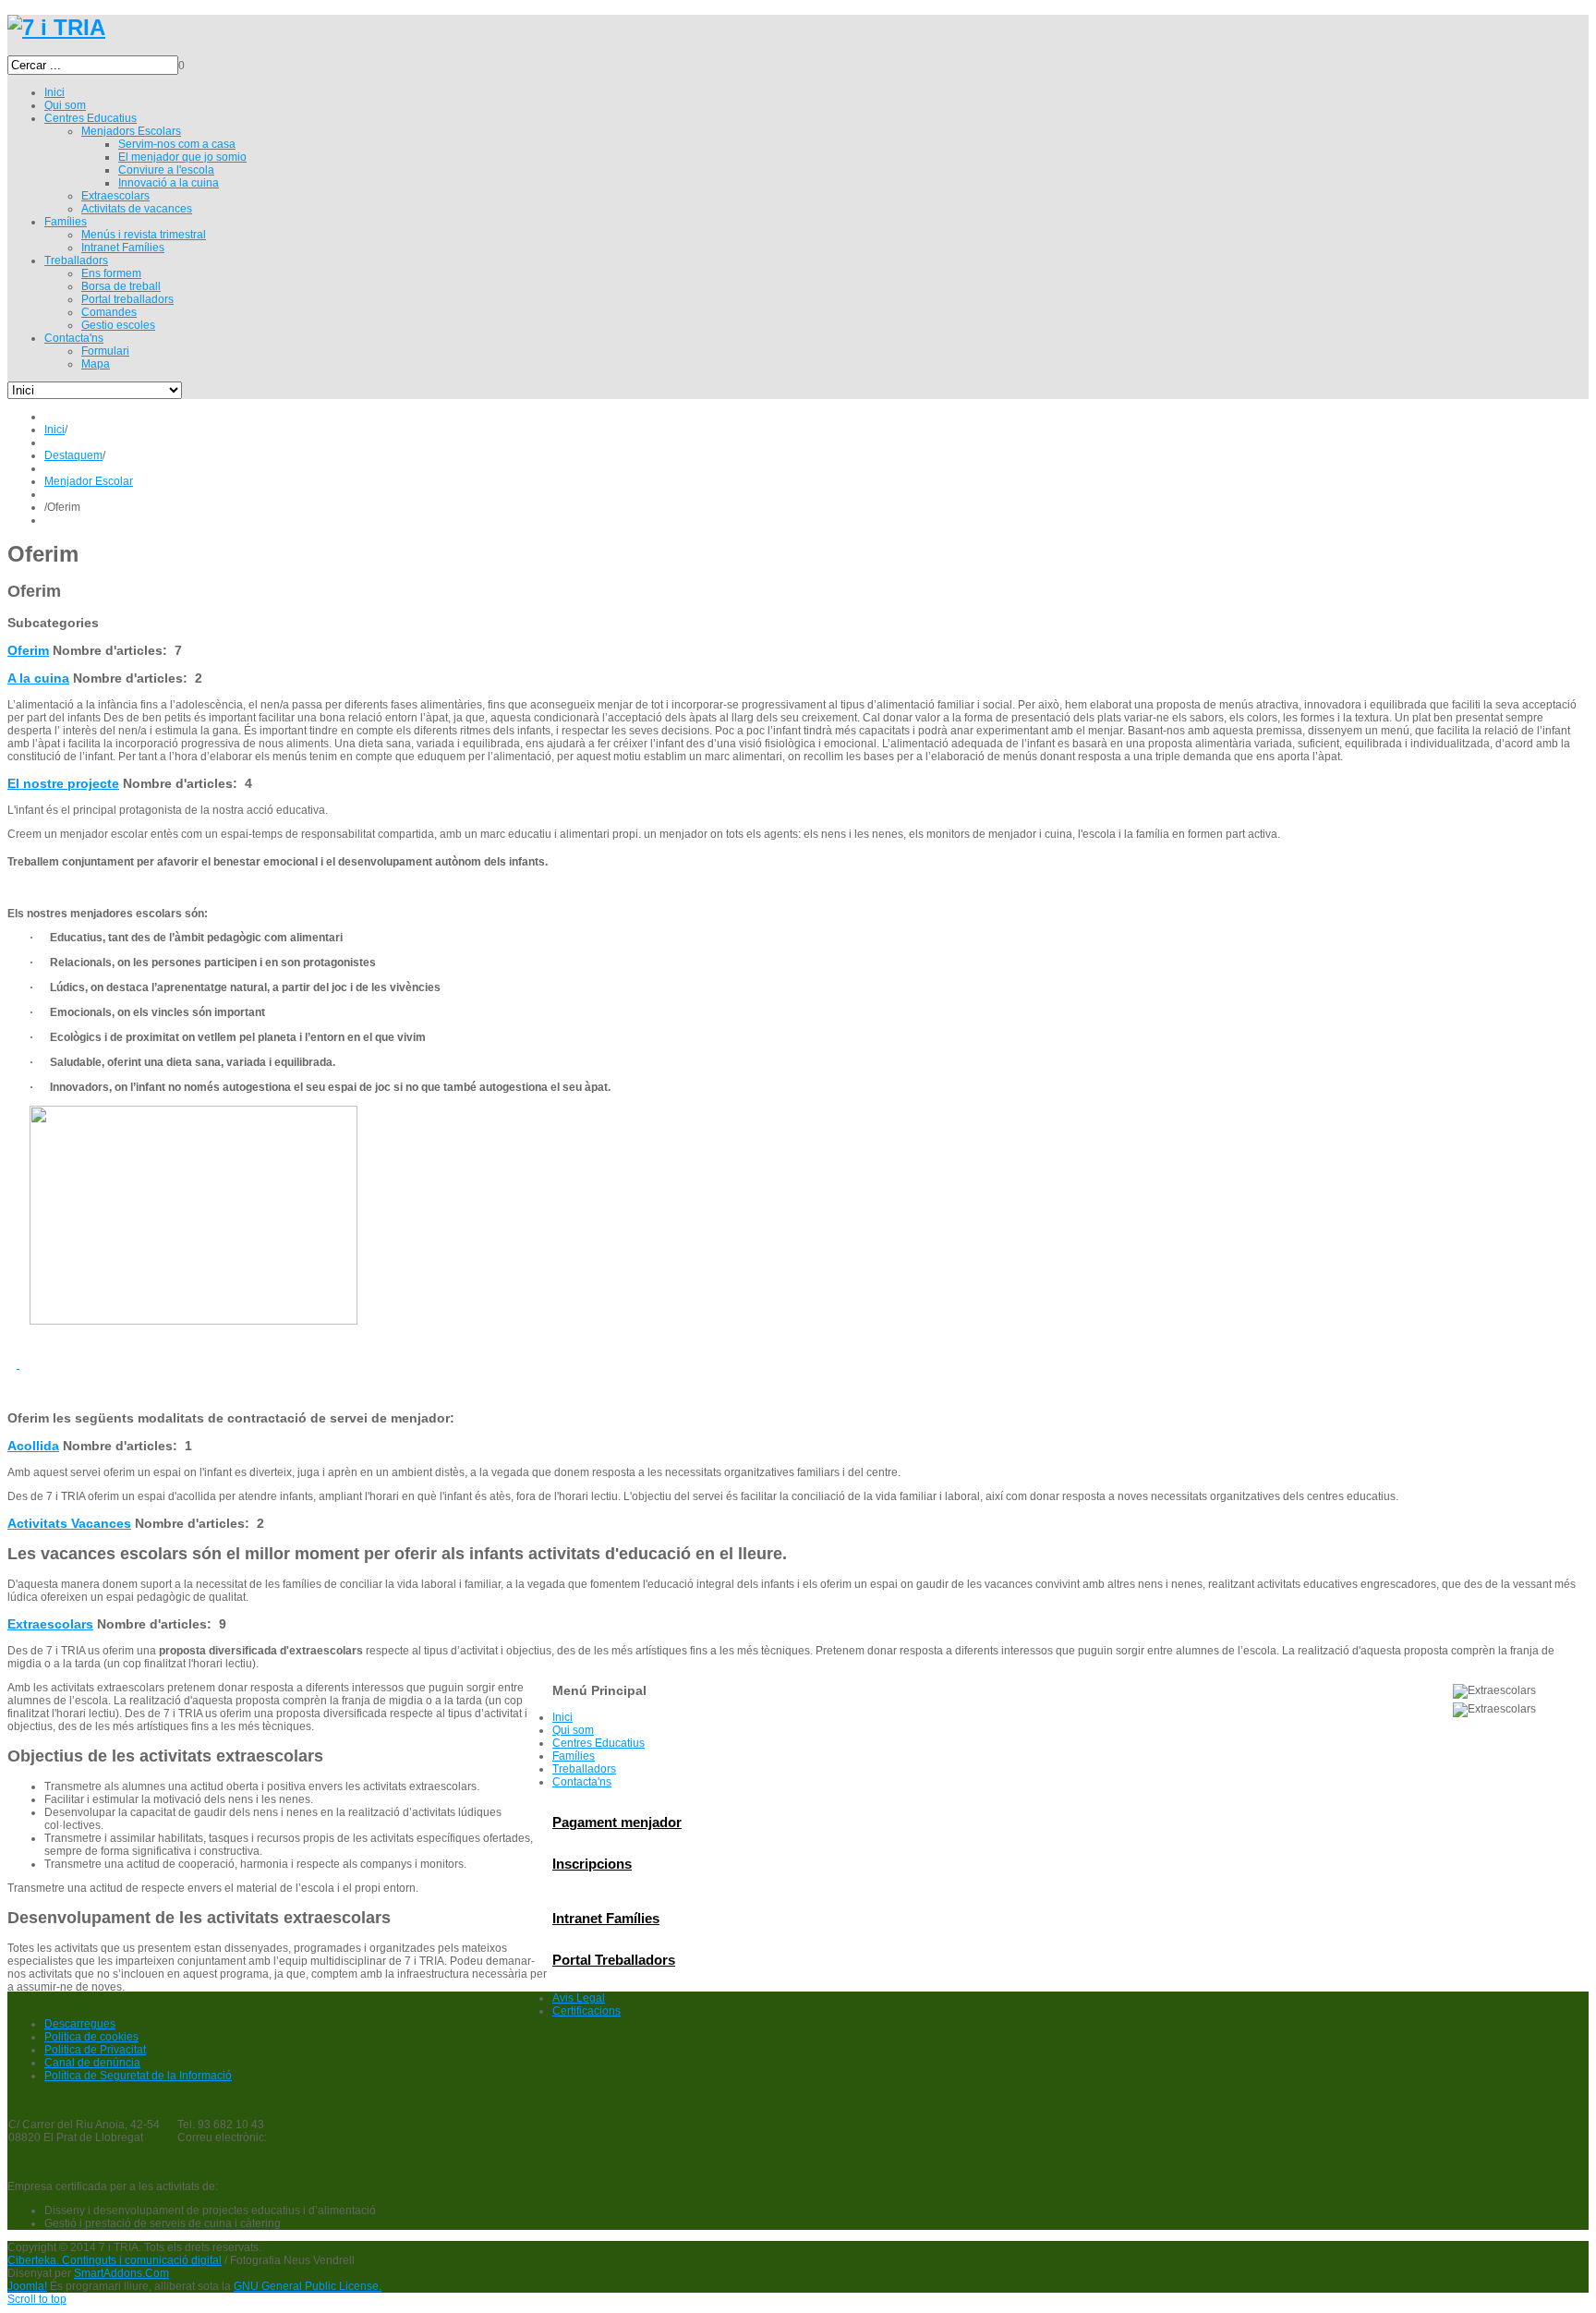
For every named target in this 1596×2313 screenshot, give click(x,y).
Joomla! (27, 2286)
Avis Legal (579, 1998)
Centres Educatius (598, 1743)
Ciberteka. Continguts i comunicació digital (115, 2260)
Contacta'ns (582, 1782)
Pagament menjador (617, 1822)
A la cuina (38, 678)
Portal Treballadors (614, 1960)
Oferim (28, 650)
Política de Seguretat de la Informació (138, 2076)
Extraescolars (50, 1624)
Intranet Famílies (606, 1918)
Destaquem (73, 455)
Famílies (574, 1756)
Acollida (33, 1446)
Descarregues (80, 2024)
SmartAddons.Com (121, 2273)
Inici (54, 430)
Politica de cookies (91, 2037)
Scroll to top (37, 2299)
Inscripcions (592, 1864)
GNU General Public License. (308, 2286)
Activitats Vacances (69, 1523)
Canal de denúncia (92, 2063)
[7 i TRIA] (56, 27)
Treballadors (584, 1769)
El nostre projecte (63, 783)
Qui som (573, 1730)
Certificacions (586, 2011)
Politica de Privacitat (95, 2050)
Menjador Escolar (89, 481)
